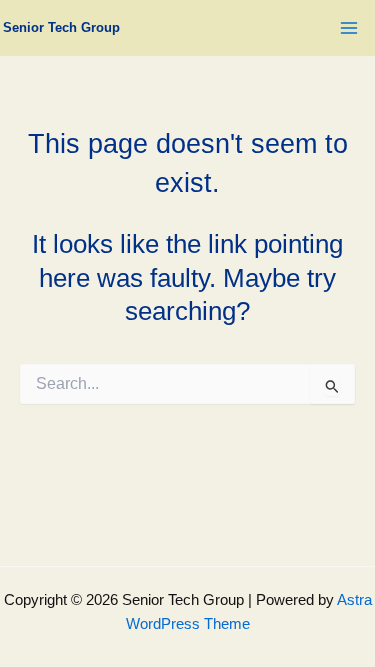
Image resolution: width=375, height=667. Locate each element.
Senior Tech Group (61, 27)
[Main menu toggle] (349, 28)
